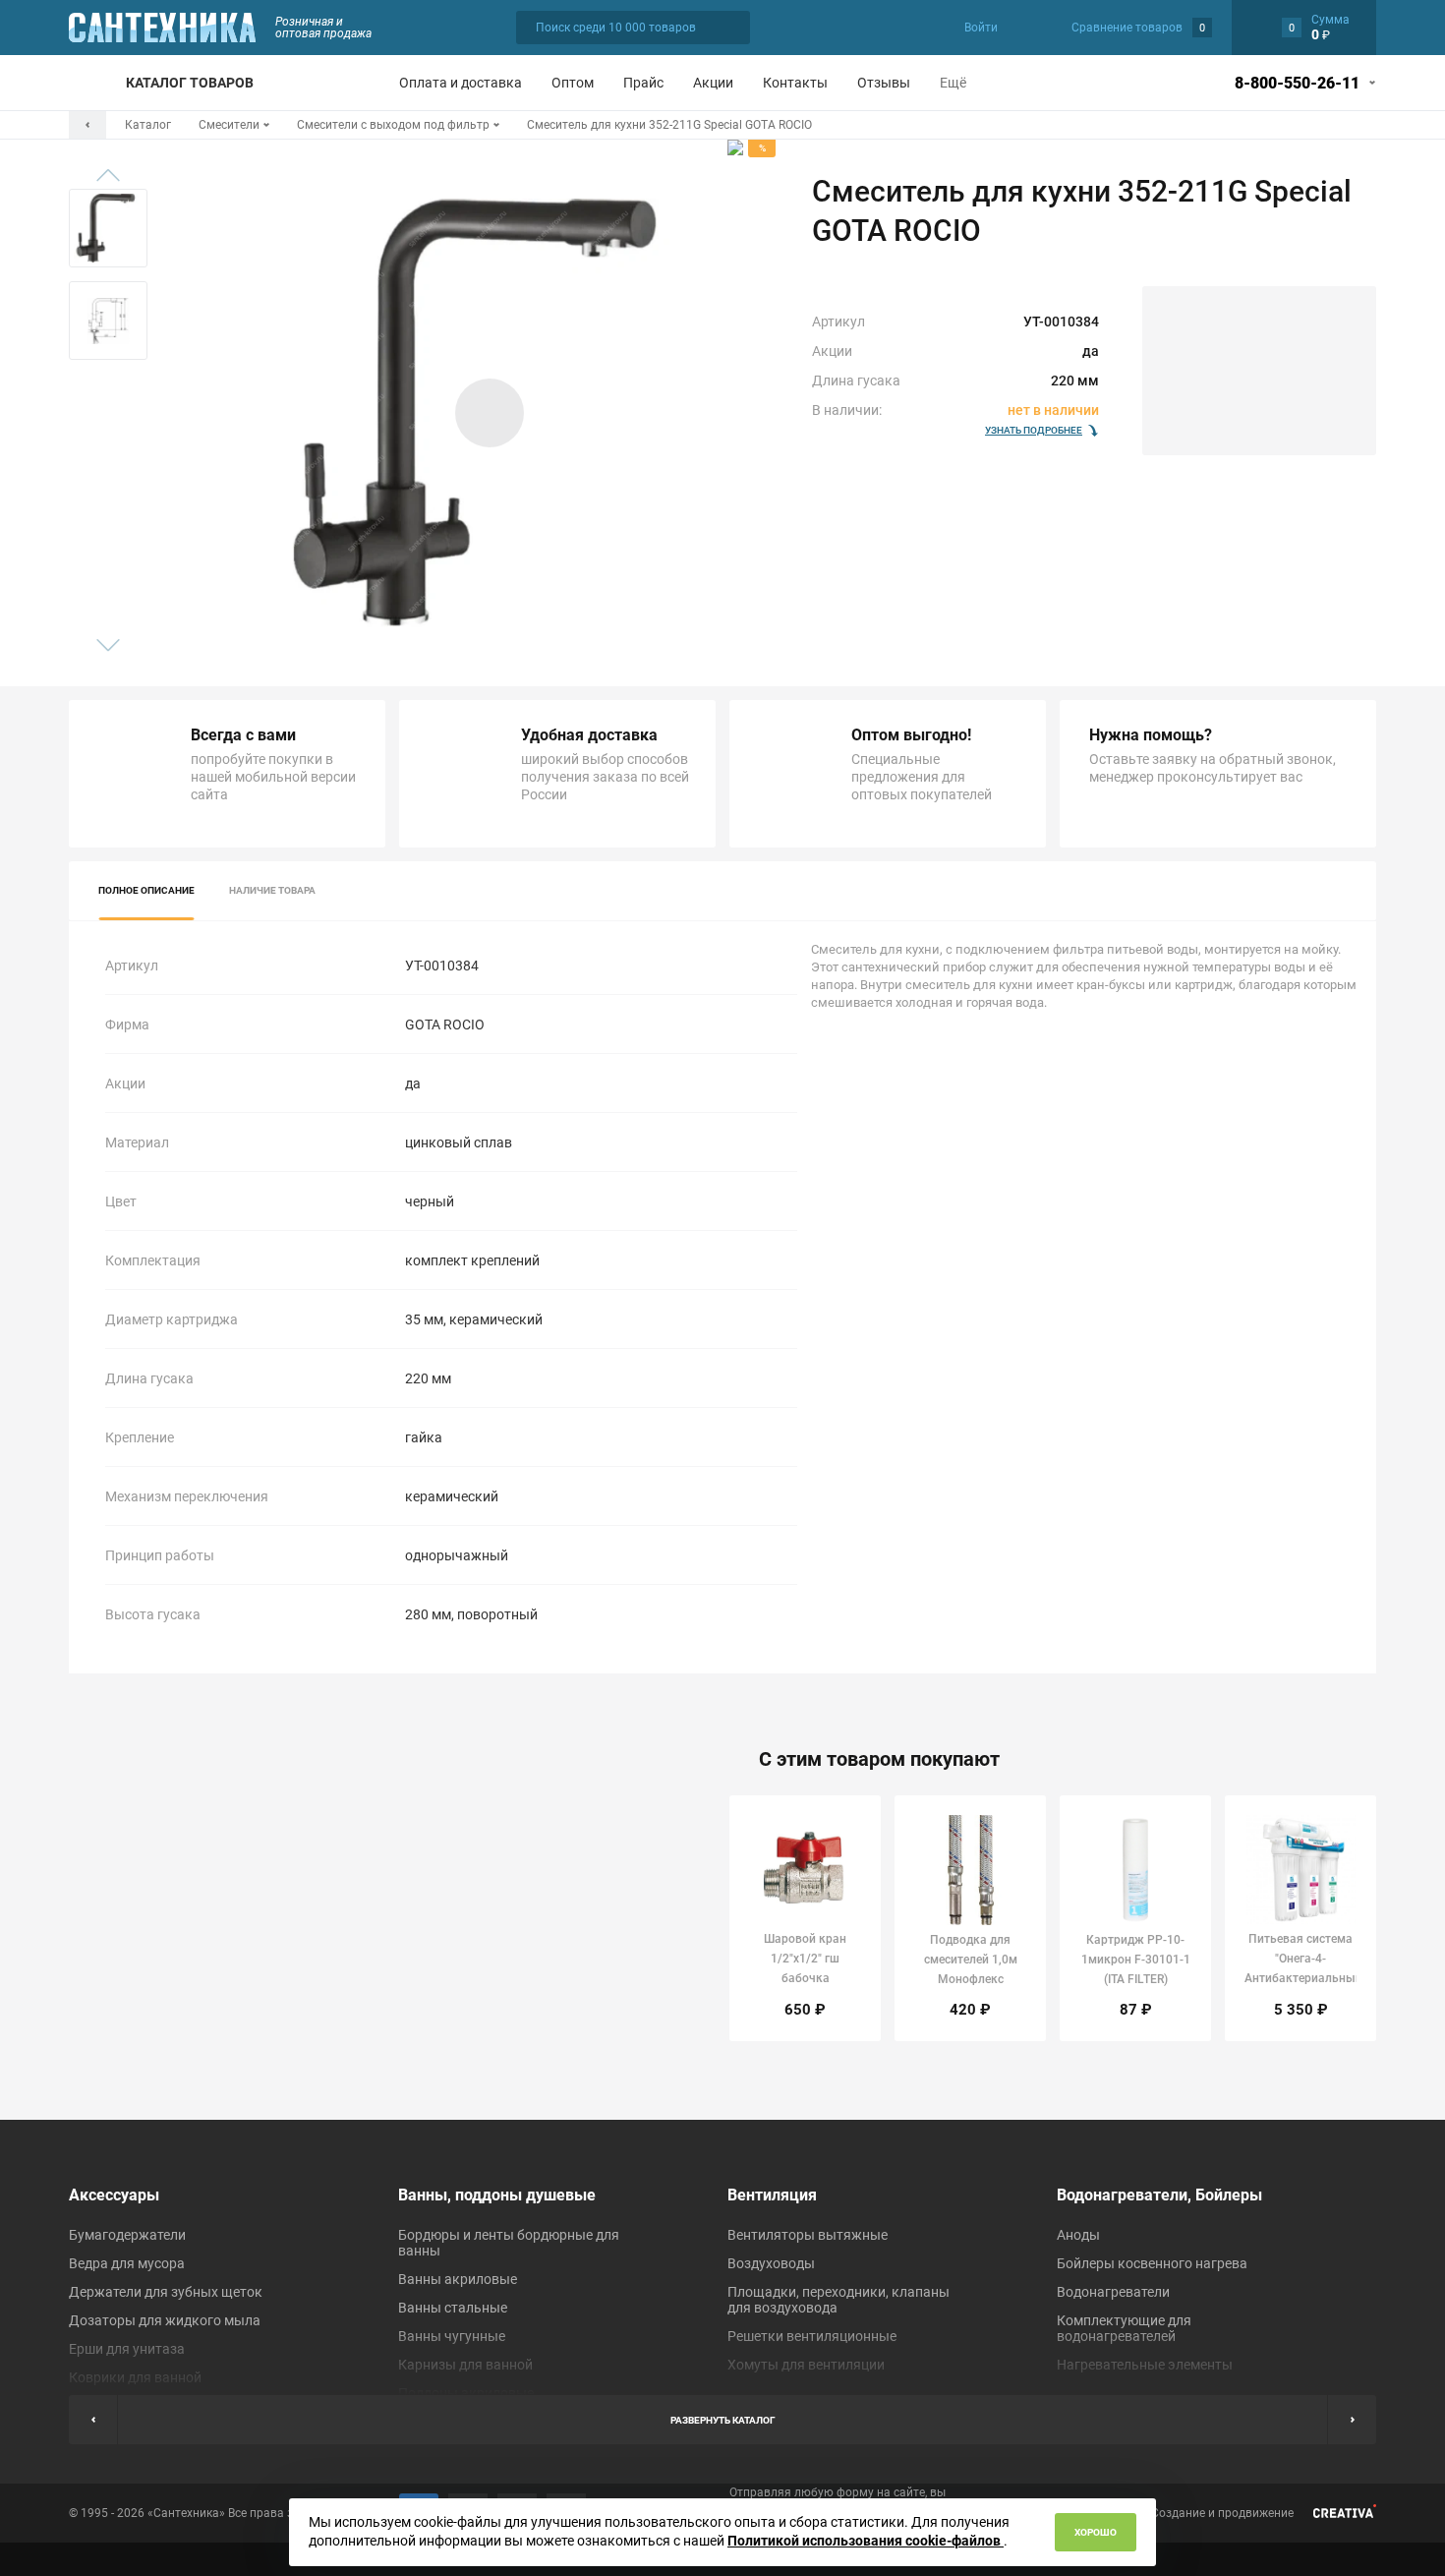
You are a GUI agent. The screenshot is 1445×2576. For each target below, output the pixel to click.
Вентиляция (772, 2195)
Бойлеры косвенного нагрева (1152, 2263)
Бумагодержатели (127, 2235)
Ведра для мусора (127, 2263)
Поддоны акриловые (466, 2393)
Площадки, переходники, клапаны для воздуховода (838, 2300)
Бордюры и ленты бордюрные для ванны (509, 2243)
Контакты (795, 83)
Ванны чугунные (452, 2336)
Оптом (573, 83)
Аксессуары (114, 2195)
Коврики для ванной (135, 2377)
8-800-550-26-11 (1297, 83)
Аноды (1078, 2235)
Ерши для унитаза (127, 2349)
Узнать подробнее (1034, 430)
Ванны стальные (453, 2308)
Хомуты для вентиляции (806, 2365)
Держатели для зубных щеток (166, 2292)
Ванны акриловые (458, 2279)
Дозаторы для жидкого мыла (165, 2320)
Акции (713, 83)
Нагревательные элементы (1145, 2365)
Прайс (643, 83)
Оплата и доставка (461, 83)
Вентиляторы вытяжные (808, 2235)
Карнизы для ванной (465, 2365)
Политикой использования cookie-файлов (866, 2541)
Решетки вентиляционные (812, 2336)
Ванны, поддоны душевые (497, 2195)
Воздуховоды (771, 2263)
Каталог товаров (190, 83)
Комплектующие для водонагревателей (1124, 2328)
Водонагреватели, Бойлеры (1159, 2195)
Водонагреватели (1113, 2292)
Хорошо (1096, 2532)
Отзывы (884, 83)
